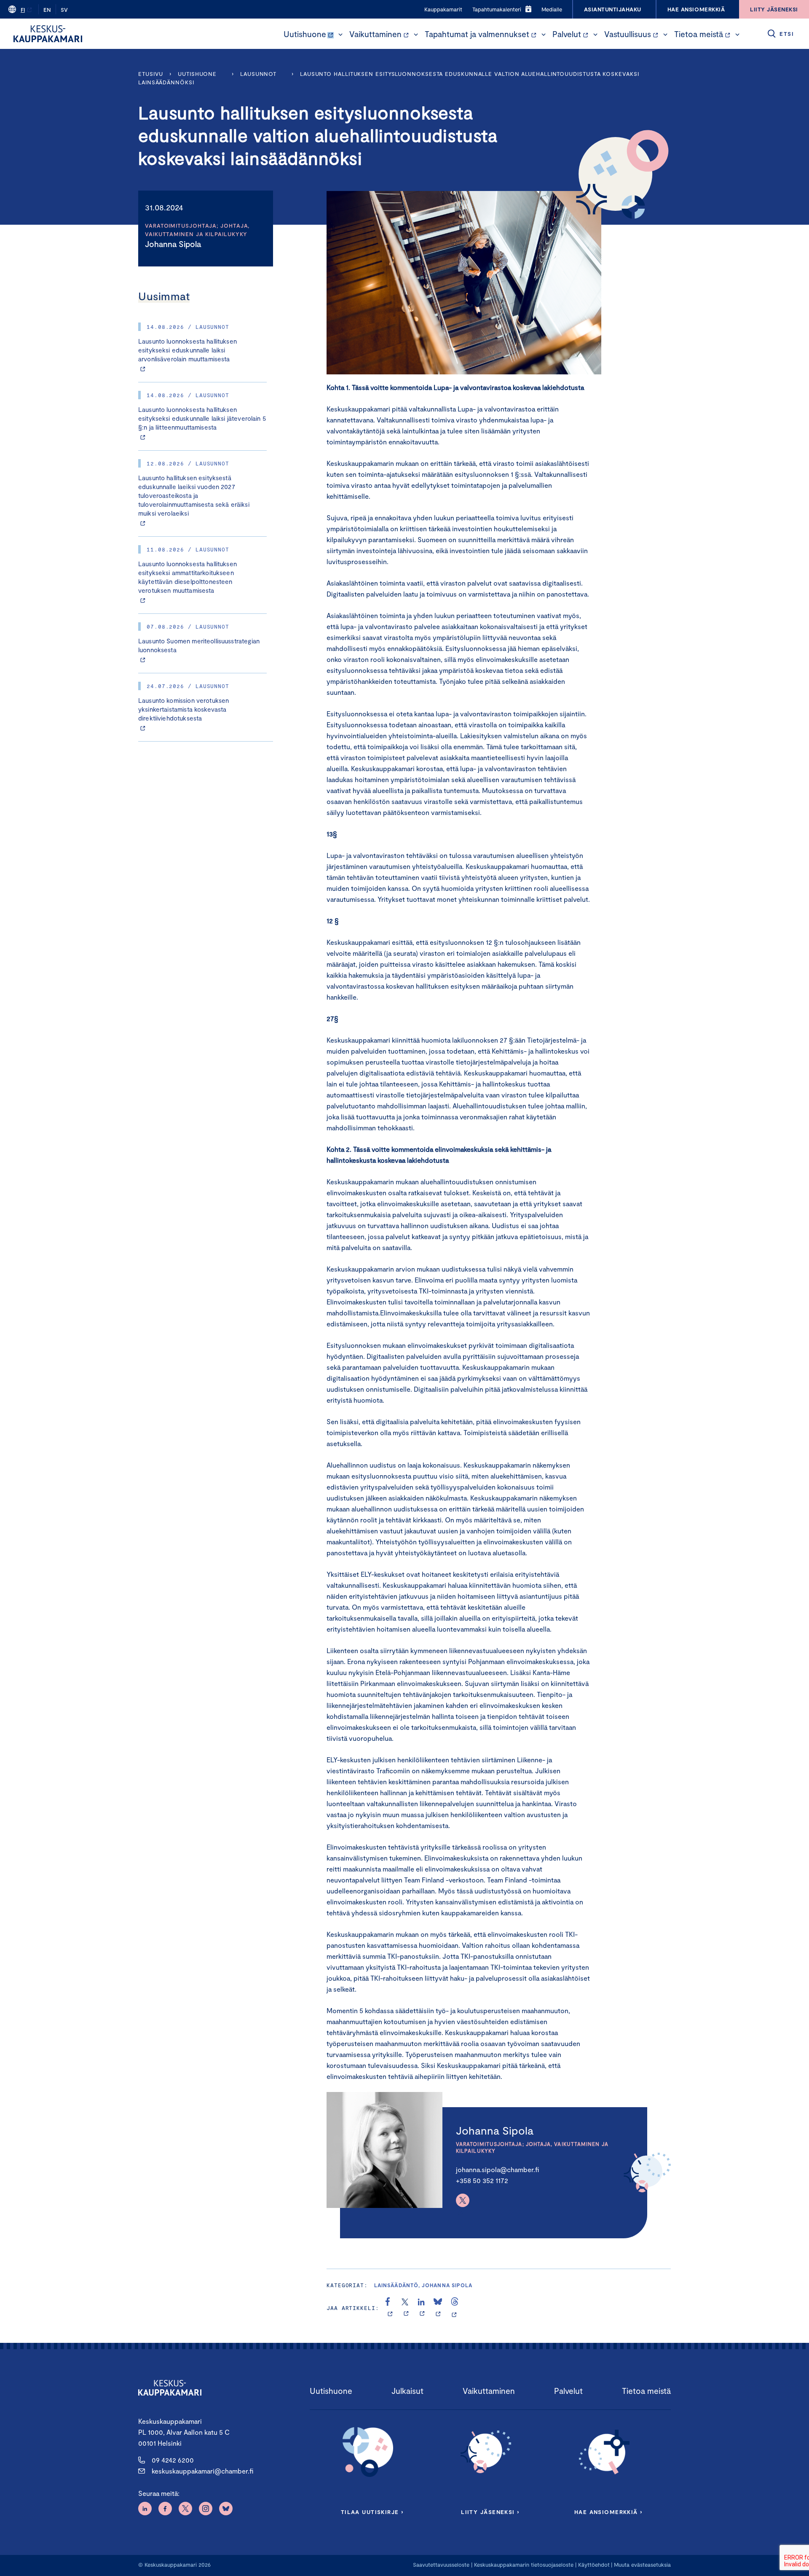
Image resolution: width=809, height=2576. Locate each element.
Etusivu (151, 74)
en (47, 10)
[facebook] (390, 2308)
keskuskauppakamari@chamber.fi (202, 2471)
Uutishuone (305, 34)
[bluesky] (438, 2308)
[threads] (455, 2308)
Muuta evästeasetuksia (642, 2565)
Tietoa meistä (699, 34)
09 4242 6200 (173, 2460)
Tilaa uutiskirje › (372, 2512)
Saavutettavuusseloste (441, 2565)
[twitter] (406, 2308)
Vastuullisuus (628, 34)
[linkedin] (422, 2308)
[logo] (48, 34)
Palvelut (567, 34)
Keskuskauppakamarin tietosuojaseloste (523, 2565)
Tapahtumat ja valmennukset (477, 34)
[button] (340, 35)
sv (64, 10)
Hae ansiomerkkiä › (608, 2512)
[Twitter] (463, 2200)
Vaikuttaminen (375, 34)
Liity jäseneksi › (490, 2512)
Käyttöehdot (594, 2565)
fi (23, 10)
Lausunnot (258, 74)
